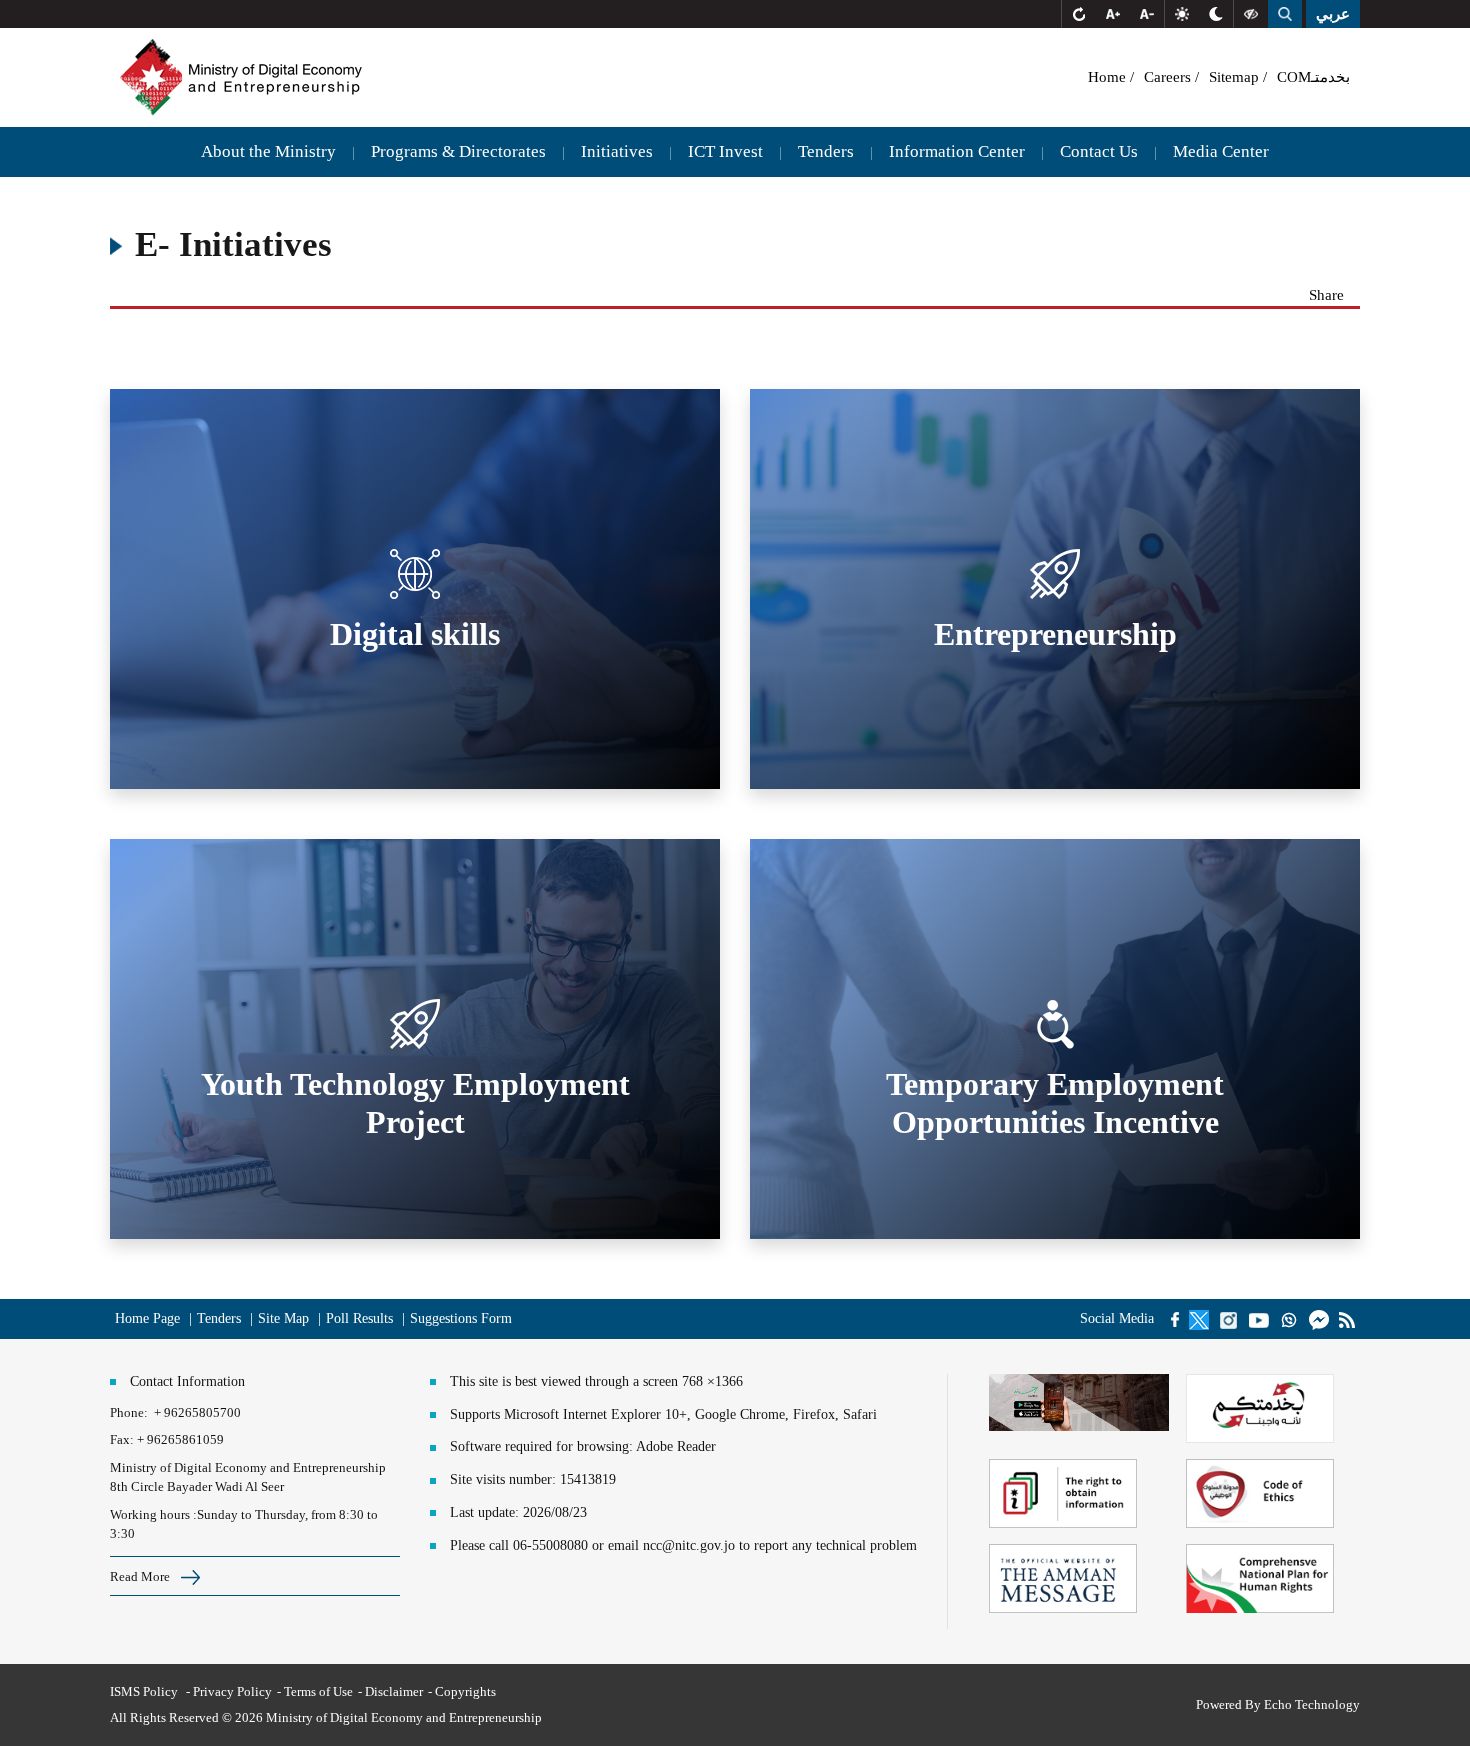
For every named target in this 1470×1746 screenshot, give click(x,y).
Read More (141, 1576)
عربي (1333, 14)
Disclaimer (394, 1691)
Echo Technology (1312, 1704)
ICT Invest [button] (725, 151)
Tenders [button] (826, 151)
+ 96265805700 (197, 1412)
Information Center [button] (957, 151)
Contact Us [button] (1099, 151)
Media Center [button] (1221, 151)
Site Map (283, 1318)
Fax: (122, 1439)
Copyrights (465, 1691)
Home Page (147, 1318)
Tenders (219, 1318)
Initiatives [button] (617, 151)
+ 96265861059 (180, 1439)
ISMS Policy (145, 1691)
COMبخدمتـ (1313, 77)
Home (1109, 77)
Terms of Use (318, 1691)
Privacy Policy (232, 1691)
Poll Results (361, 1318)
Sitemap (1236, 77)
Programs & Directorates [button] (458, 151)
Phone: (132, 1412)
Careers (1169, 77)
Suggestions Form (461, 1318)
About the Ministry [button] (268, 151)
